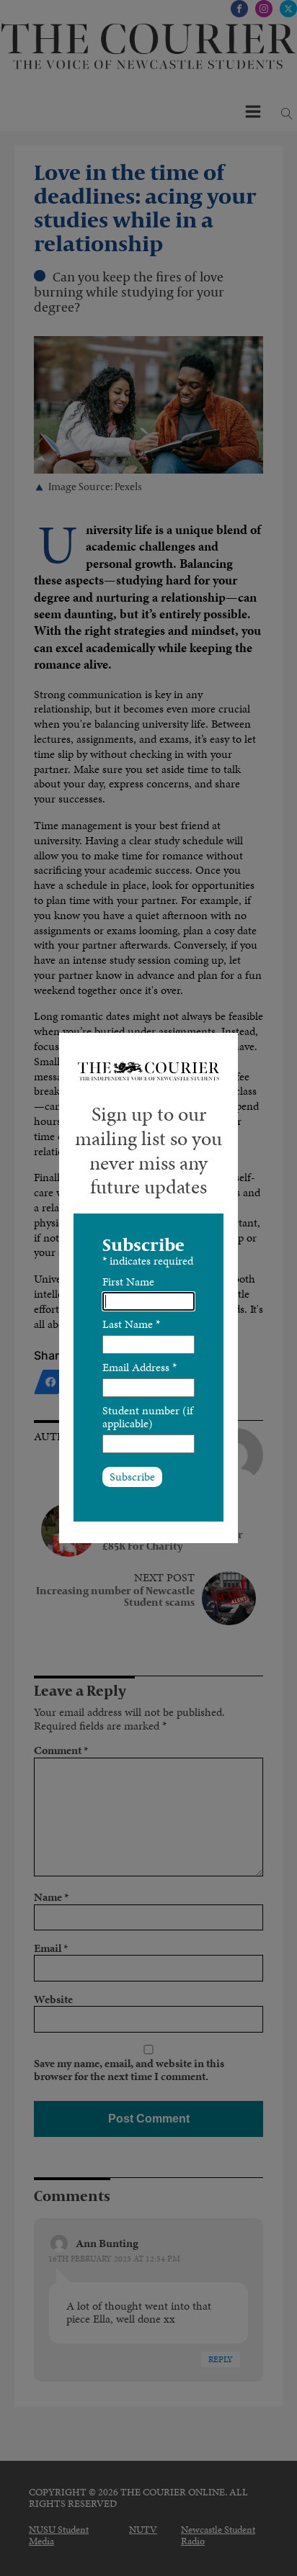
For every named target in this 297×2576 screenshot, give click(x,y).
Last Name (131, 1324)
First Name (128, 1282)
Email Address (139, 1367)
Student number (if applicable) (148, 1417)
